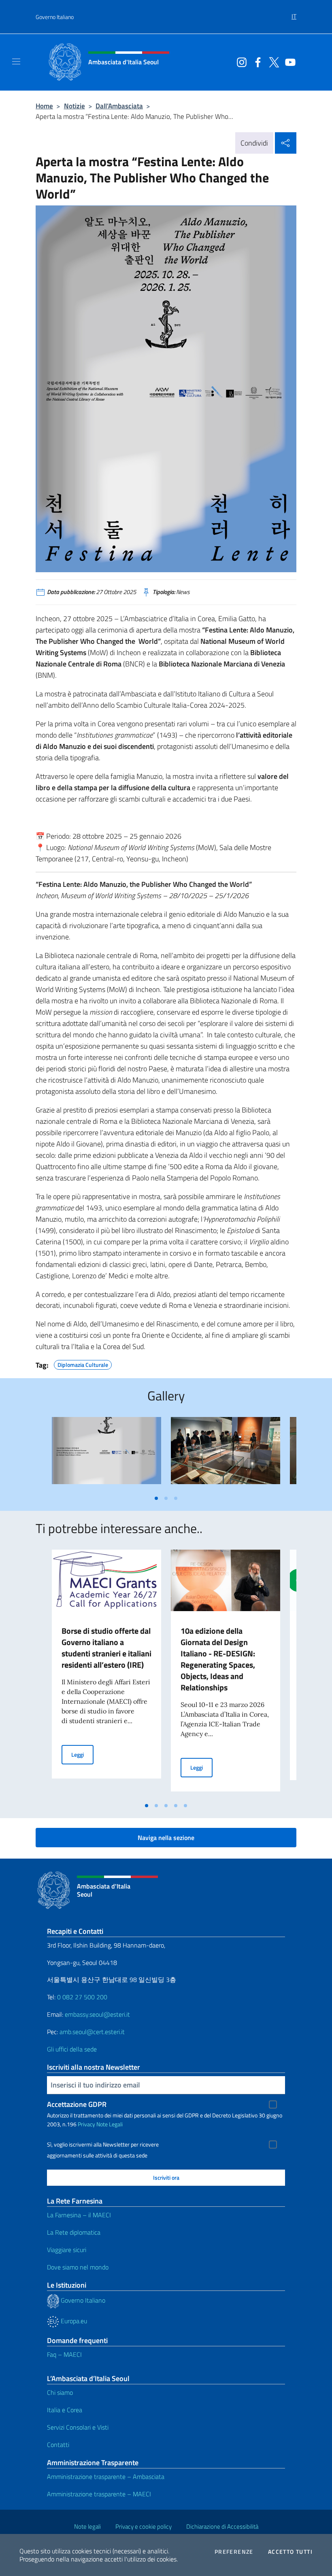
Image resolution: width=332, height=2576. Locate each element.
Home (44, 106)
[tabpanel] (106, 1454)
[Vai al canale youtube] (288, 61)
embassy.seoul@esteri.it (97, 2014)
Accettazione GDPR (77, 2104)
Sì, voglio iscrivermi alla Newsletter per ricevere (103, 2145)
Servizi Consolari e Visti (78, 2427)
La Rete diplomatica (74, 2232)
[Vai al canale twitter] (272, 61)
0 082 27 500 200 (82, 1997)
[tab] (156, 1498)
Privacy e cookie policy (144, 2526)
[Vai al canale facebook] (256, 61)
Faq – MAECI (64, 2354)
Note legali (87, 2526)
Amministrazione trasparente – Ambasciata (106, 2477)
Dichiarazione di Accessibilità (222, 2526)
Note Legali (110, 2124)
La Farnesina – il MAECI (79, 2215)
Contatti (58, 2445)
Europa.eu (73, 2321)
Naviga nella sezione (166, 1838)
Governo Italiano (55, 17)
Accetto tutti (290, 2552)
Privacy (86, 2124)
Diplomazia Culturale (83, 1364)
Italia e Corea (65, 2410)
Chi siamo (60, 2392)
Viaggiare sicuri (67, 2250)
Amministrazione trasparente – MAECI (99, 2494)
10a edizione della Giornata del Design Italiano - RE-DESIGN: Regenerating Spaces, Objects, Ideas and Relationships (218, 1659)
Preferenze (234, 2552)
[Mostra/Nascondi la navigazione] (16, 61)
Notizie (74, 106)
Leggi (82, 1754)
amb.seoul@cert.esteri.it (92, 2032)
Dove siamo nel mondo (78, 2267)
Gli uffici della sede (72, 2049)
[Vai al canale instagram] (240, 61)
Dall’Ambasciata (119, 106)
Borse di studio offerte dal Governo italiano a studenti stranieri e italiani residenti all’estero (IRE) (106, 1648)
